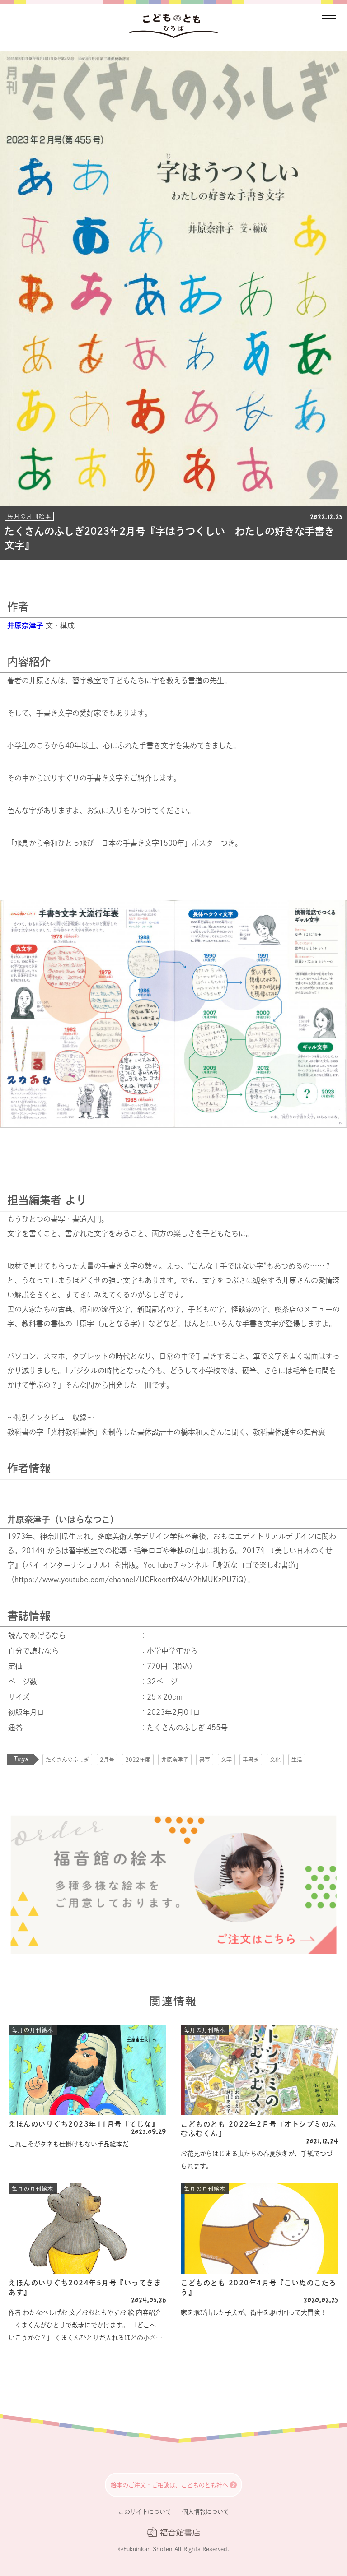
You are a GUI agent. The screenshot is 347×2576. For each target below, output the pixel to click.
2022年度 (138, 1760)
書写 (205, 1760)
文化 (275, 1760)
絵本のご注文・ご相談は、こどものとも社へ (169, 2485)
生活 (297, 1760)
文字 (226, 1760)
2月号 (107, 1760)
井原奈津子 (175, 1760)
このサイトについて (145, 2512)
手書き (251, 1760)
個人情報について (206, 2512)
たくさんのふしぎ (67, 1760)
